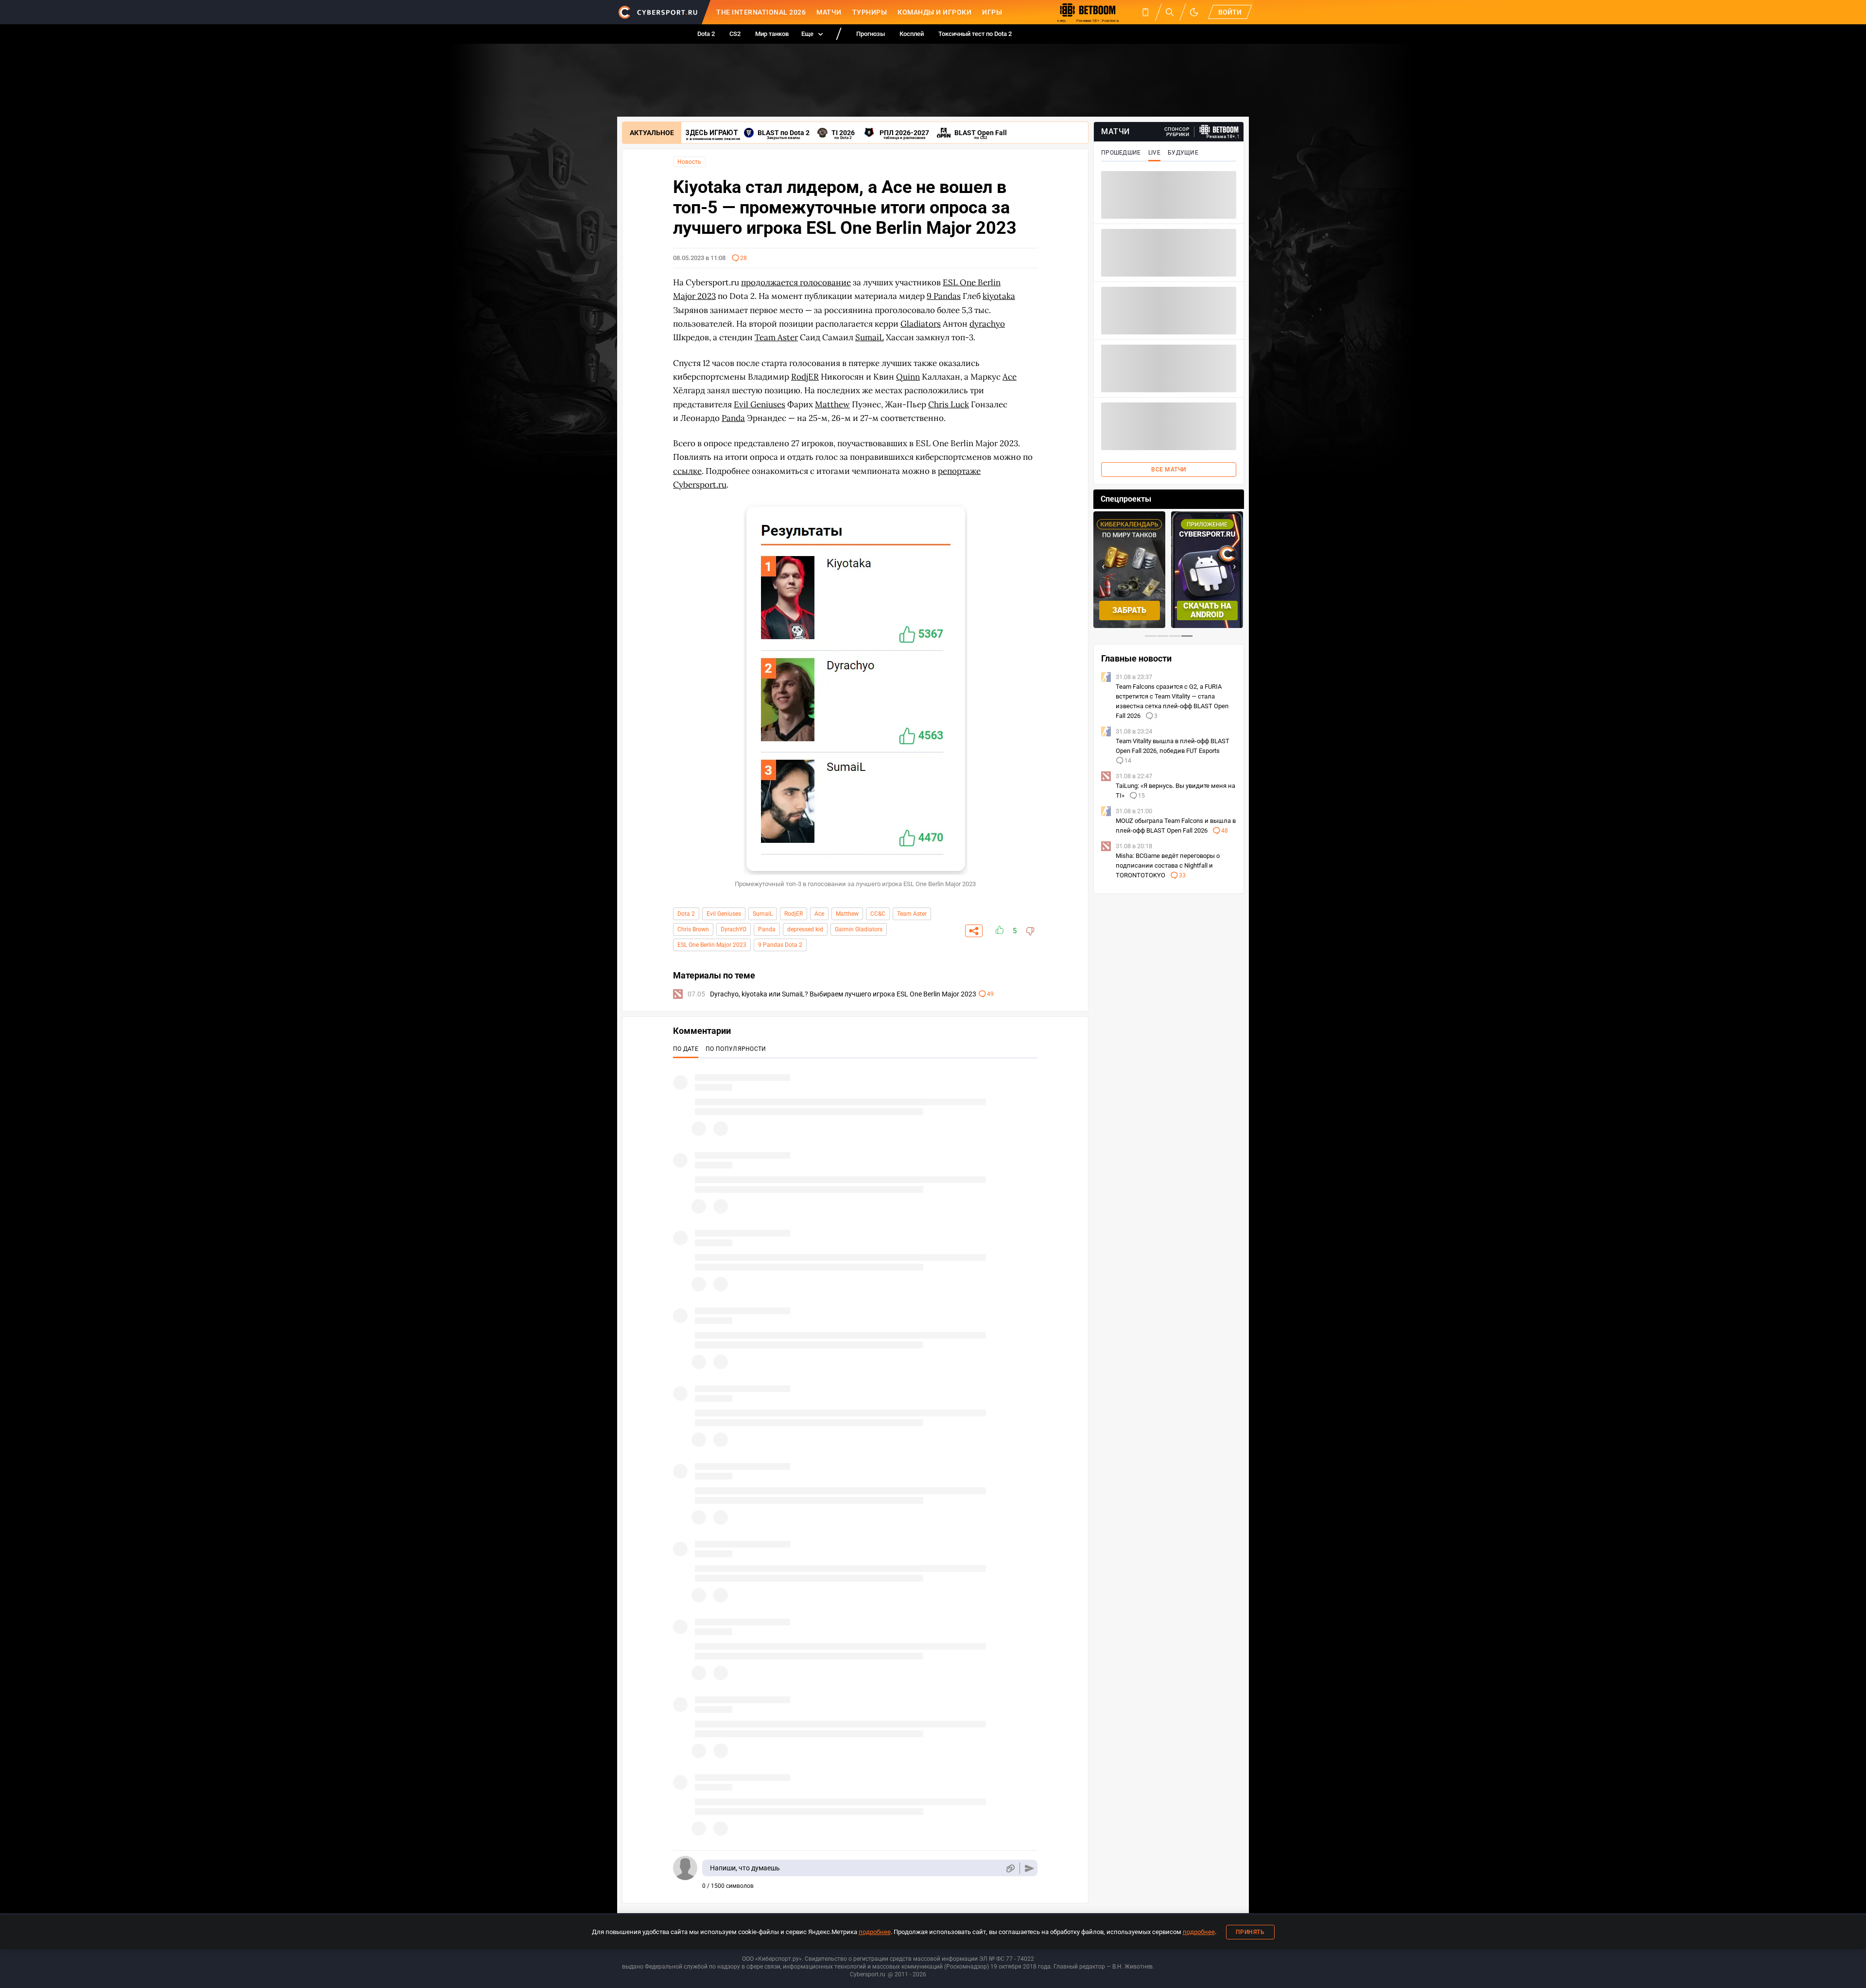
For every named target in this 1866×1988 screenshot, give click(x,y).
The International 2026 (761, 12)
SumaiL (763, 914)
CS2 (735, 34)
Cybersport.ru (868, 1974)
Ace (819, 914)
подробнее (875, 1932)
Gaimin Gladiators (859, 929)
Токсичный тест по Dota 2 (975, 34)
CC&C (878, 914)
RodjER (794, 914)
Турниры (870, 12)
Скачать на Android (1130, 610)
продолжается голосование (796, 282)
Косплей (912, 34)
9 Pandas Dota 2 (780, 945)
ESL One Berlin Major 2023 (712, 945)
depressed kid (805, 929)
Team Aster (912, 914)
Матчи (829, 12)
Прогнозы (871, 34)
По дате (686, 1049)
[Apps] (1145, 12)
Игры (992, 12)
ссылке (687, 471)
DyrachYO (734, 929)
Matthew (847, 914)
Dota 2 (706, 34)
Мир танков (772, 34)
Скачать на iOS (1207, 610)
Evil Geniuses (724, 914)
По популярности (736, 1049)
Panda (767, 929)
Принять (1250, 1932)
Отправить (1029, 1868)
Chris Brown (693, 929)
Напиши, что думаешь (745, 1868)
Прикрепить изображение (1010, 1868)
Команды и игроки (934, 12)
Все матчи (1169, 470)
